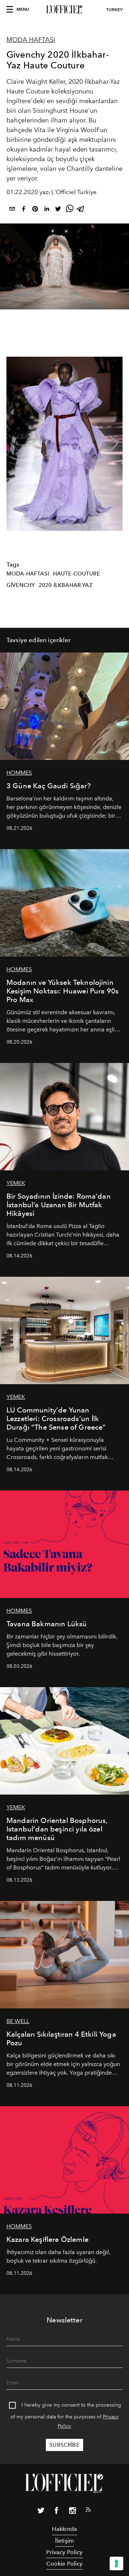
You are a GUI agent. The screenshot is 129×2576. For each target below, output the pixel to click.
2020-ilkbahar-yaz (66, 585)
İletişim (64, 2541)
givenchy (21, 585)
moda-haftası (28, 574)
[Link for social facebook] (57, 2512)
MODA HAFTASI (31, 40)
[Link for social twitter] (41, 2512)
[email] (12, 210)
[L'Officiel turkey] (64, 10)
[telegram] (81, 210)
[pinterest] (35, 210)
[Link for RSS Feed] (88, 2511)
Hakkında (64, 2529)
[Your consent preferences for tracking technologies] (116, 2563)
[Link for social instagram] (72, 2512)
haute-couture (77, 574)
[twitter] (58, 210)
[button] (114, 444)
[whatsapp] (70, 210)
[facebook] (24, 210)
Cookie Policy (64, 2564)
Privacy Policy (64, 2552)
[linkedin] (47, 210)
